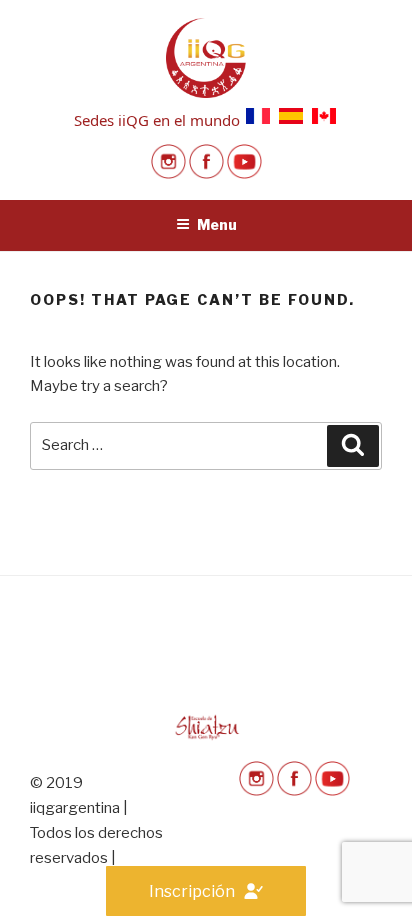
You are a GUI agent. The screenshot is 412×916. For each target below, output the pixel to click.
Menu (217, 224)
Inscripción (192, 891)
